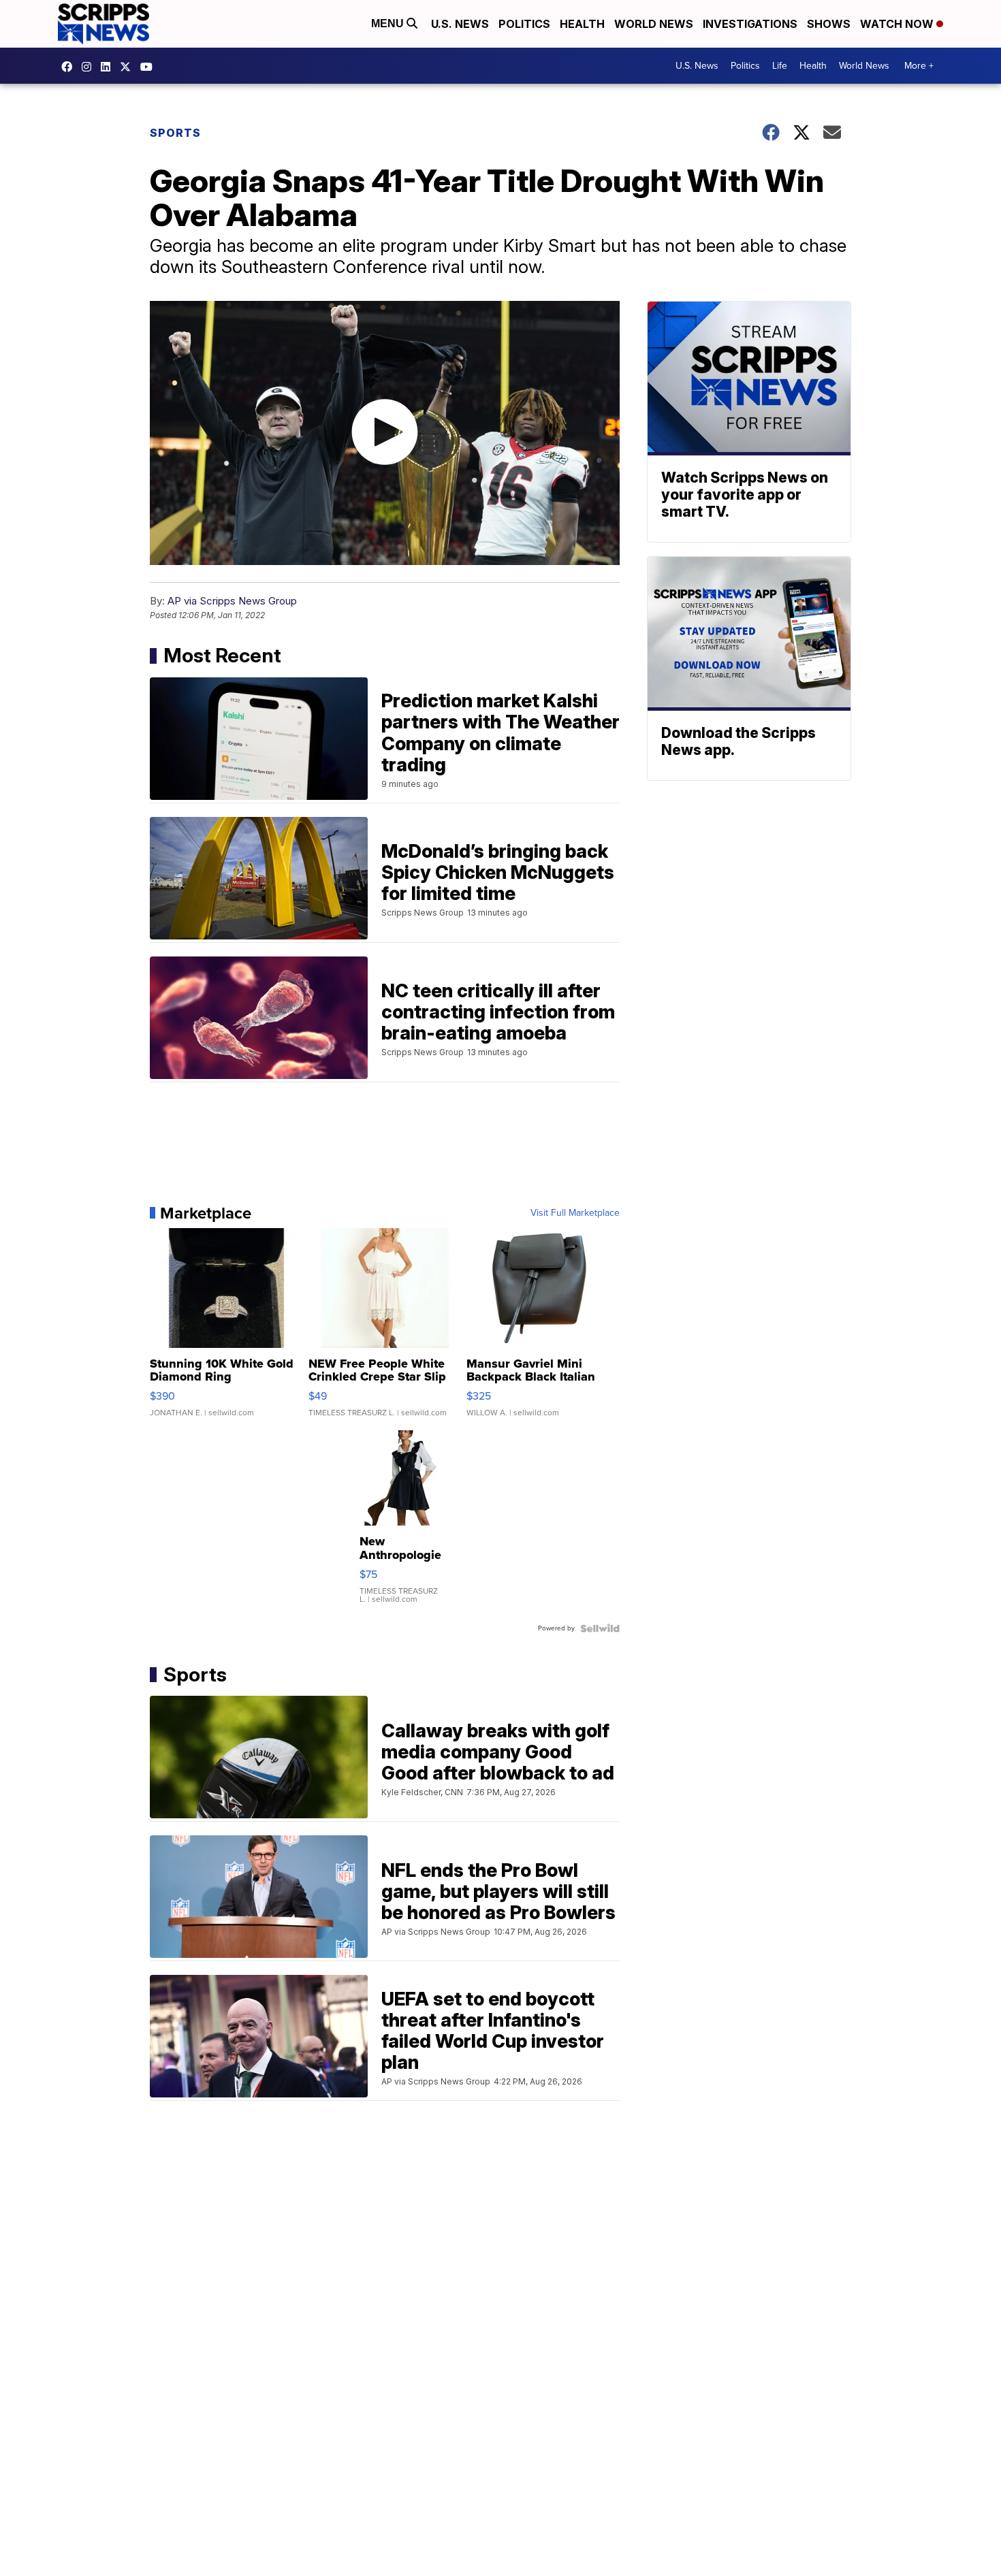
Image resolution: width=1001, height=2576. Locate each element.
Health (582, 24)
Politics (524, 24)
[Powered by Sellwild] (600, 1628)
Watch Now (898, 24)
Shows (829, 24)
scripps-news (109, 67)
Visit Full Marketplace (575, 1213)
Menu (389, 23)
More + (919, 66)
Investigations (750, 24)
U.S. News (460, 24)
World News (654, 24)
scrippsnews (70, 67)
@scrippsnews (150, 67)
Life (780, 66)
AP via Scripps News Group (232, 601)
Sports (175, 133)
